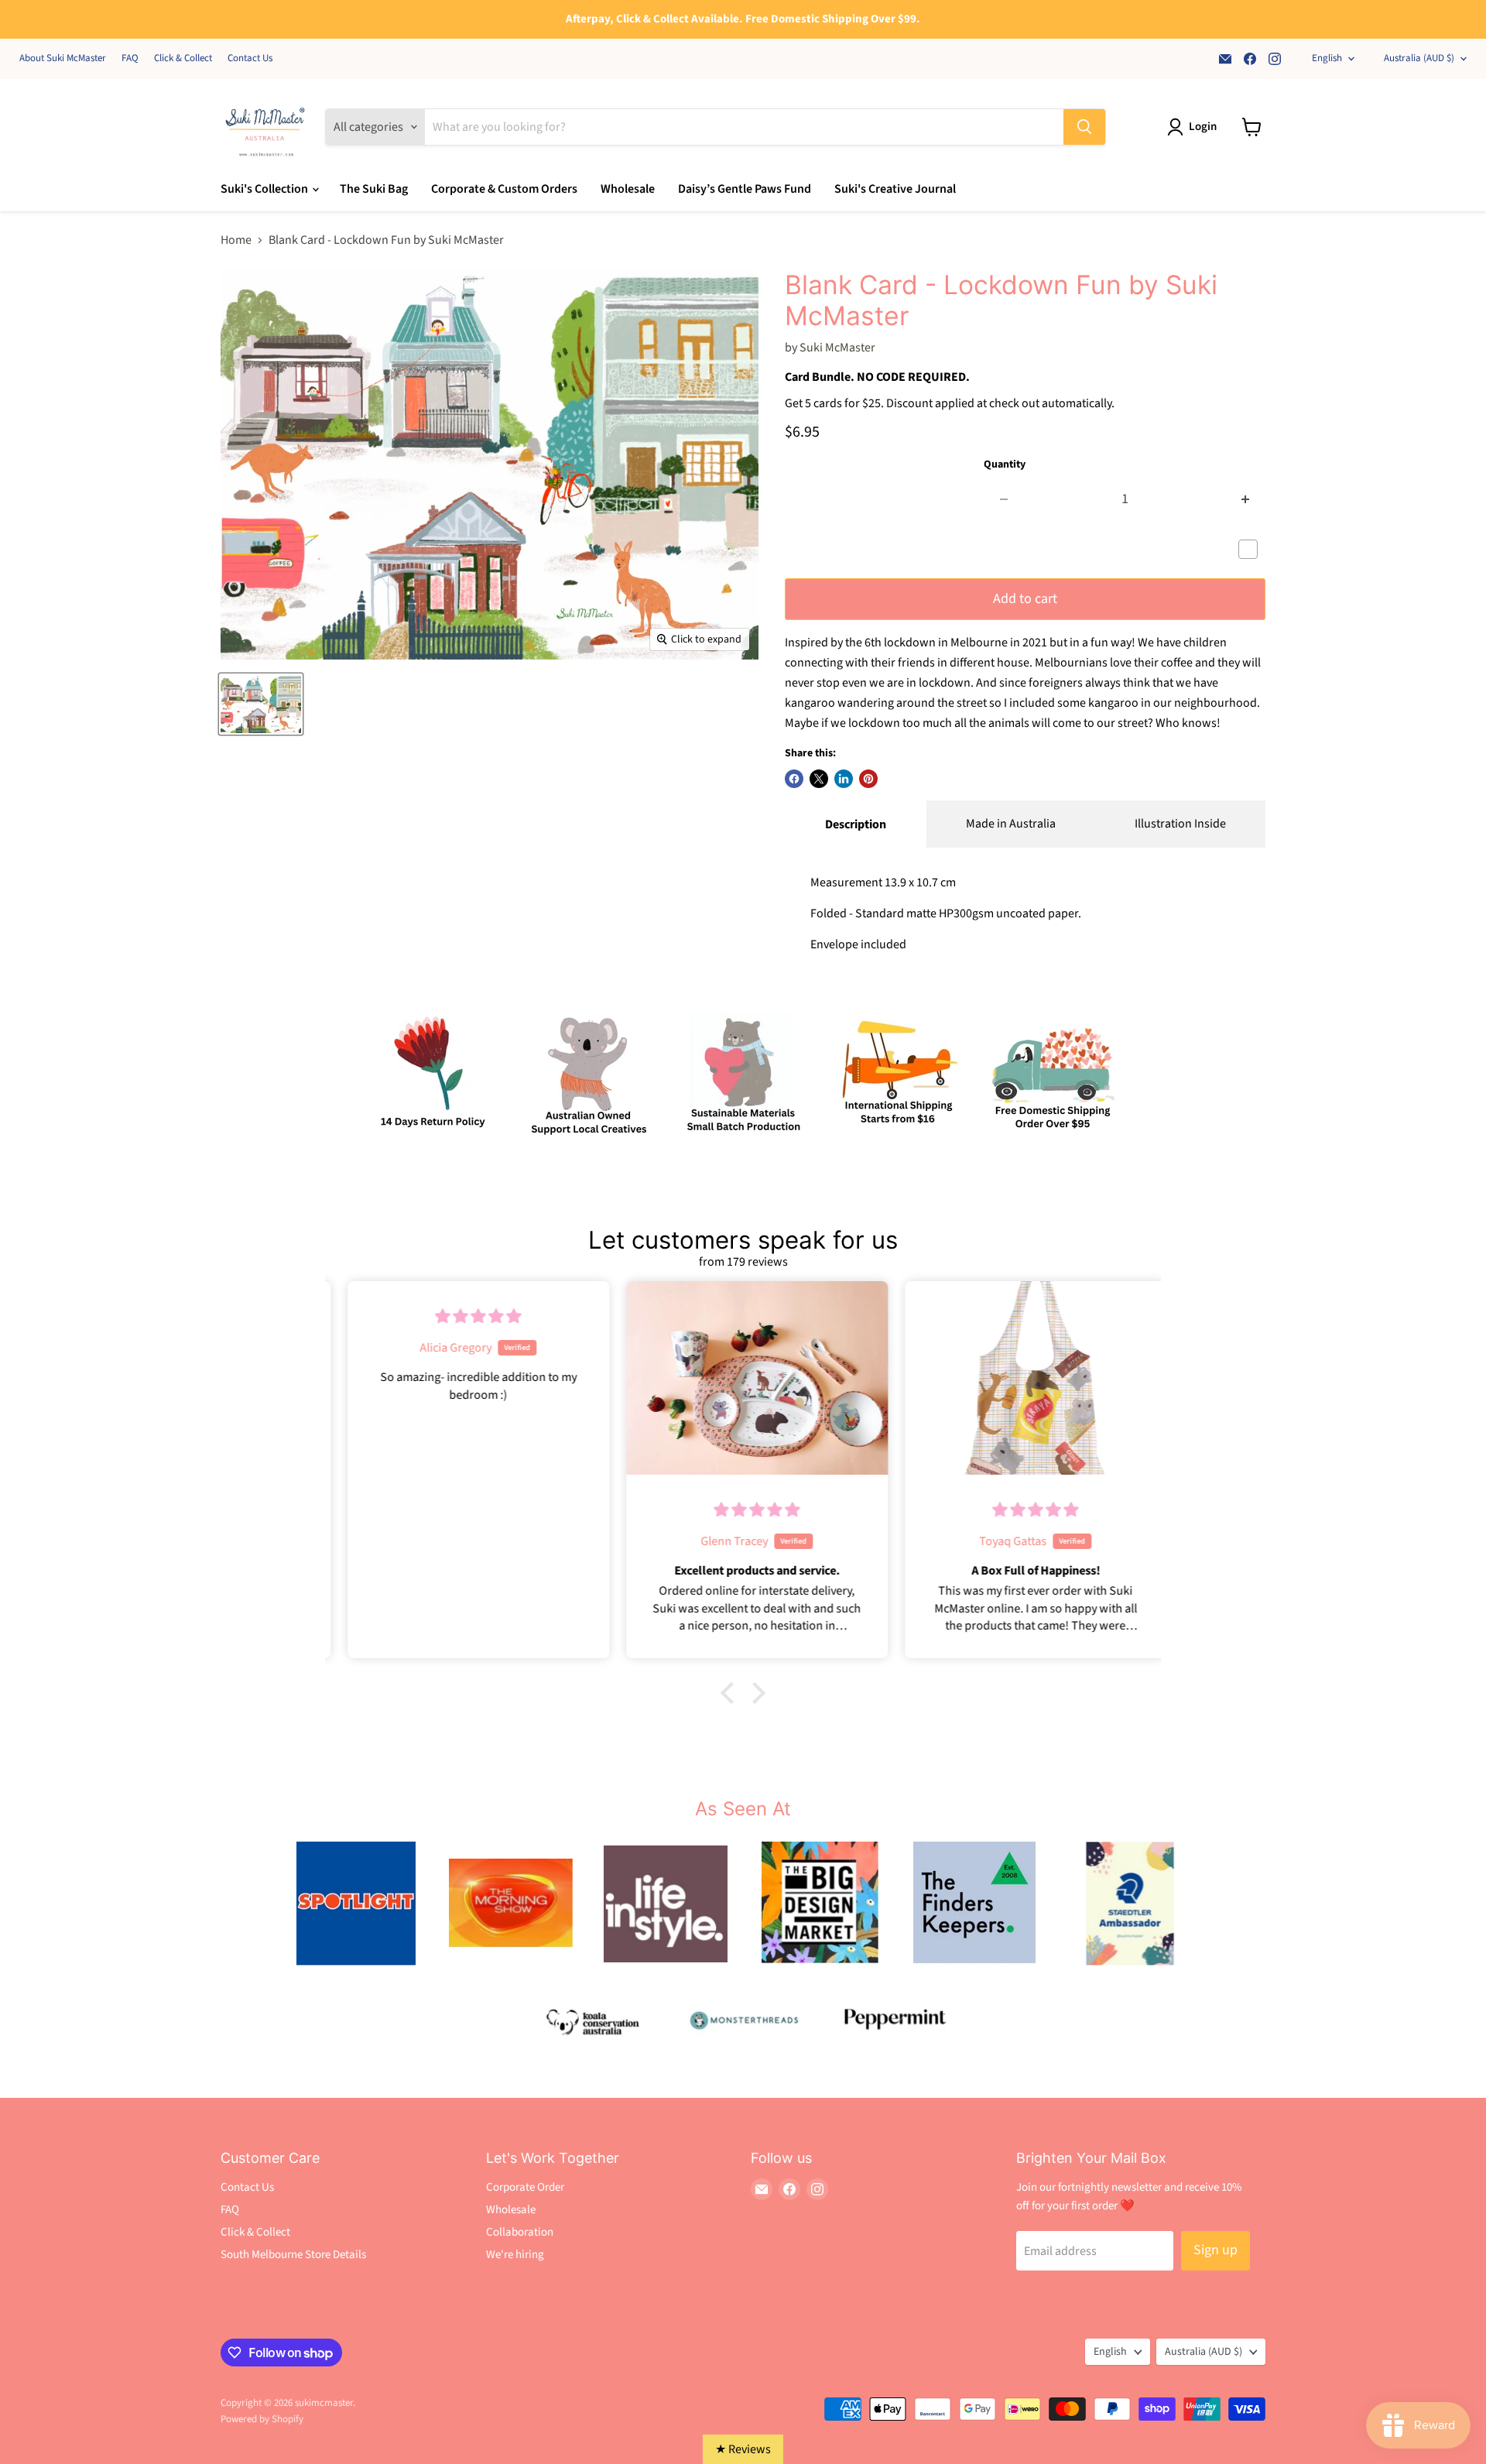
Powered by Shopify (262, 2419)
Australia (1419, 58)
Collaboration (520, 2232)
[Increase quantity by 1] (1246, 500)
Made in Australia (1011, 824)
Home (236, 240)
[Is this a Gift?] (1252, 550)
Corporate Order (525, 2187)
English (1327, 58)
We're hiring (515, 2255)
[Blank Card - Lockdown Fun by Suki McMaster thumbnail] (261, 704)
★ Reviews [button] (743, 2449)
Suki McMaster (837, 348)
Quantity (1005, 464)
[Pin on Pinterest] (868, 779)
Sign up (1216, 2250)
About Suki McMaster (63, 58)
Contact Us (250, 58)
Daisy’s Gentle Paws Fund (745, 189)
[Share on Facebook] (794, 779)
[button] (731, 1693)
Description (856, 824)
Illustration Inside (1180, 824)
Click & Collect (183, 58)
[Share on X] (819, 779)
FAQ (130, 58)
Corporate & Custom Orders (504, 189)
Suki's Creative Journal (895, 189)
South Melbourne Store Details (293, 2255)
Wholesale (628, 189)
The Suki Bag (374, 189)
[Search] (1084, 127)
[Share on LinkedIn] (844, 779)
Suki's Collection (265, 189)
